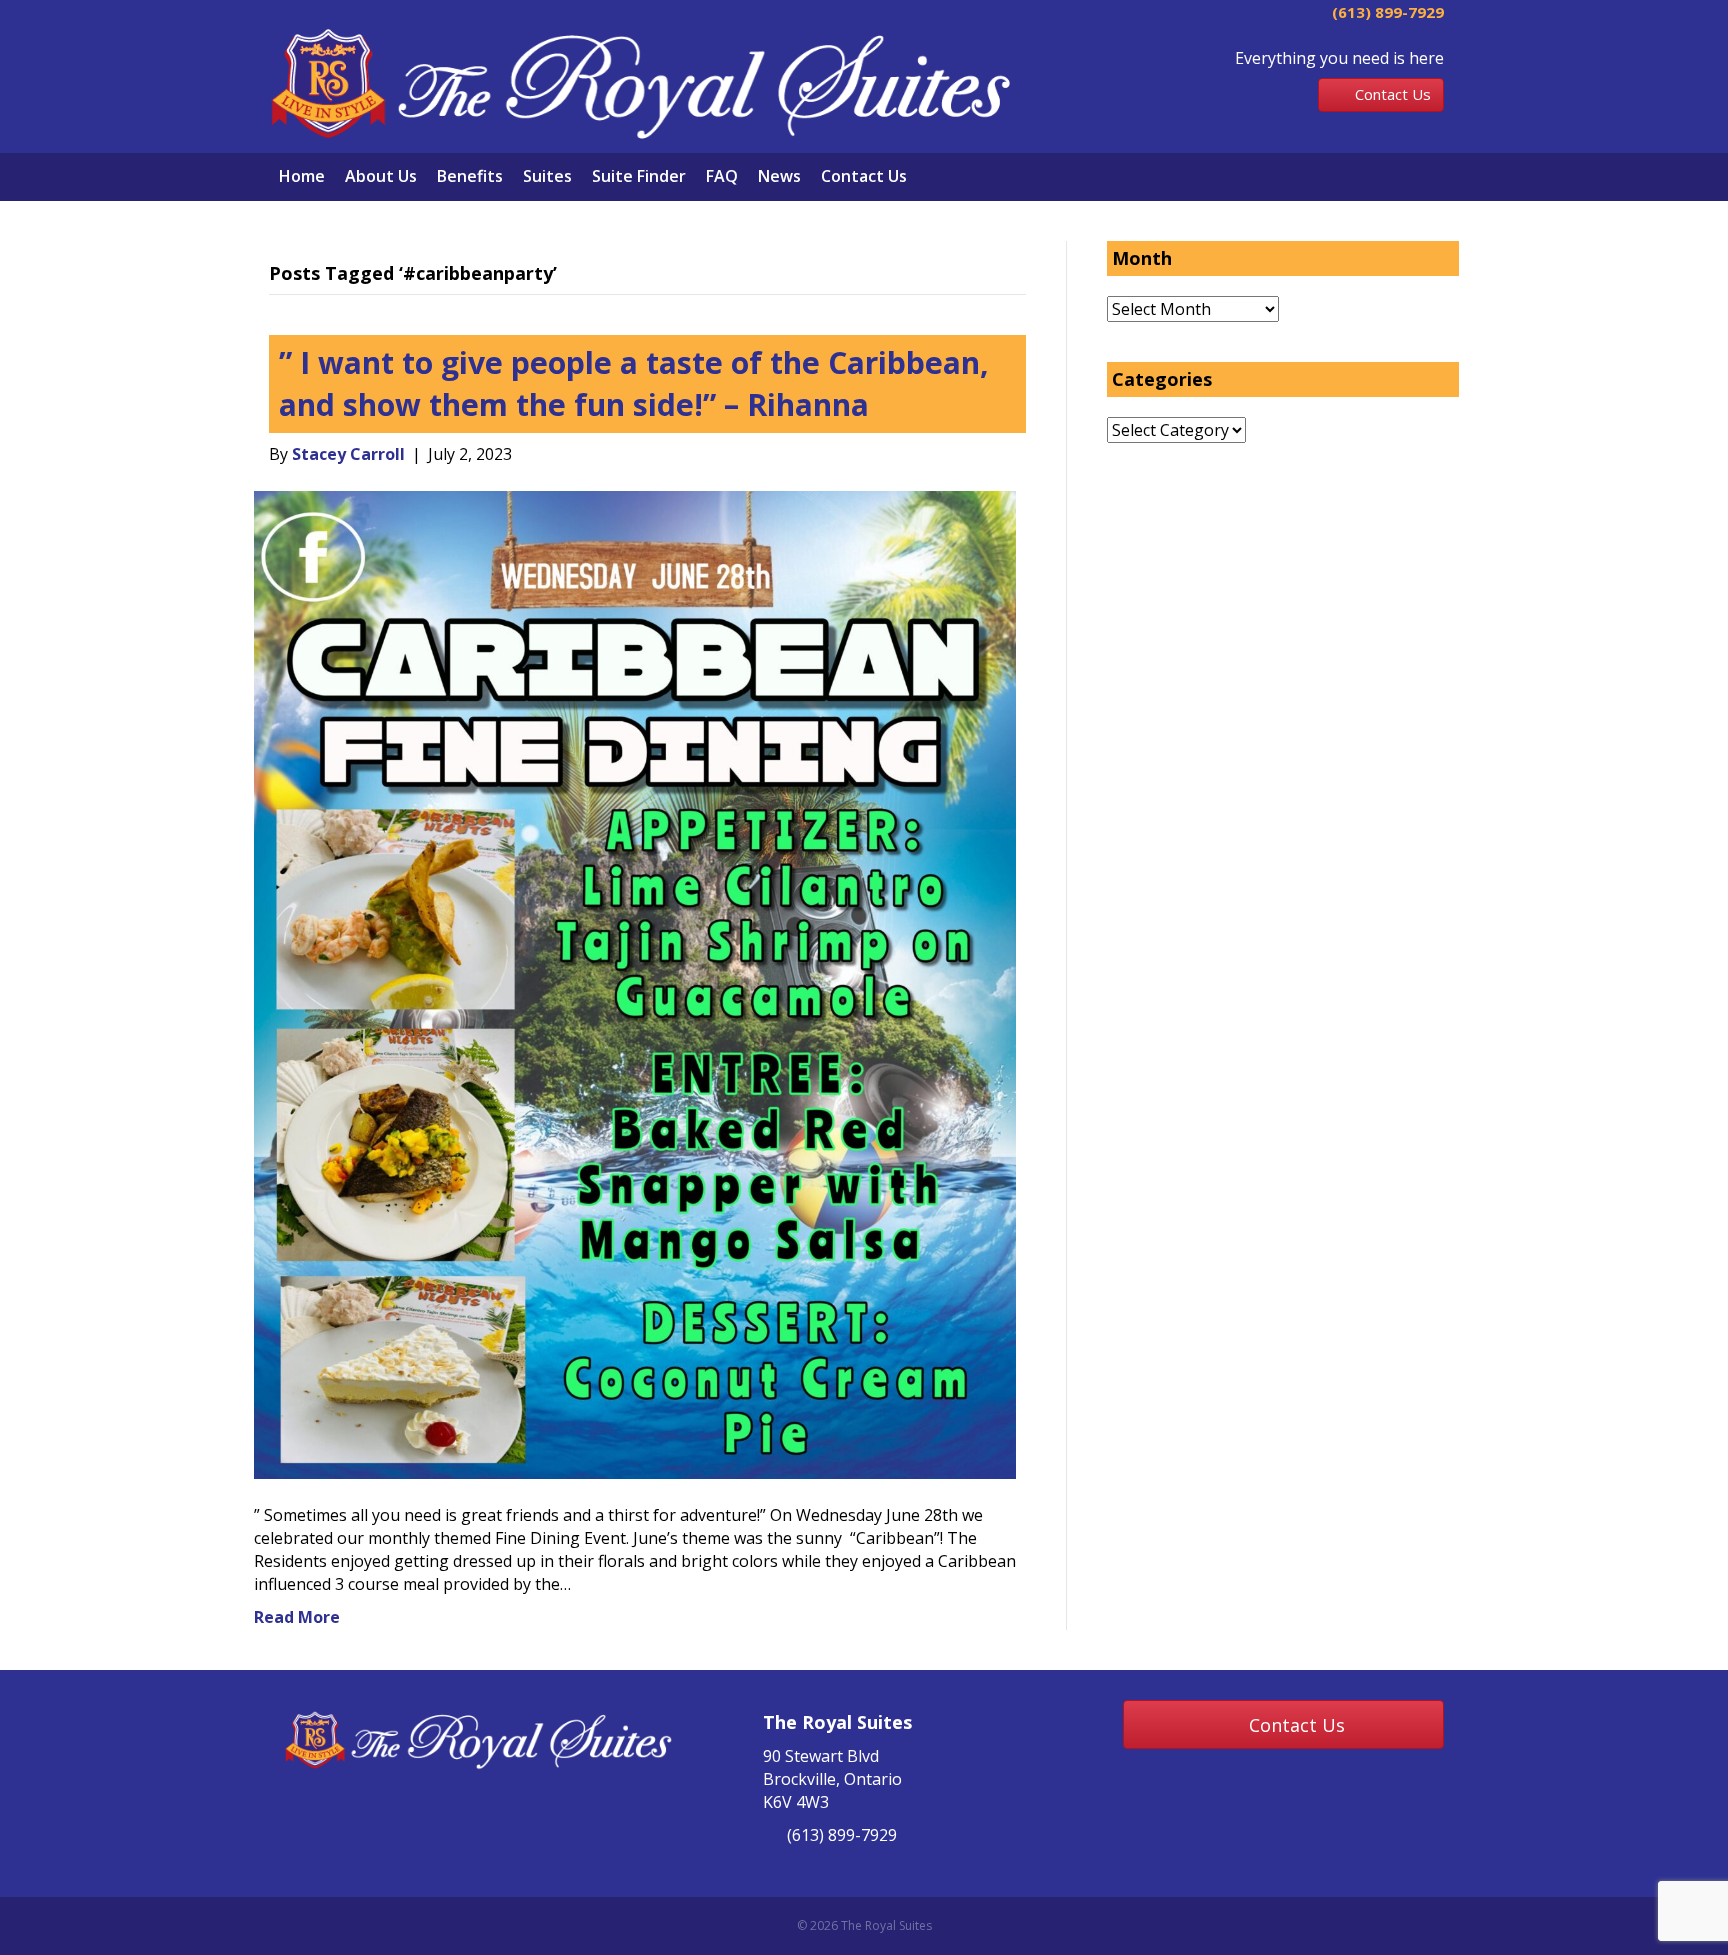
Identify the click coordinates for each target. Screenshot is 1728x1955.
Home (302, 176)
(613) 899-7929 (1386, 12)
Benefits (470, 176)
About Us (381, 176)
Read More (297, 1617)
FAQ (722, 176)
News (779, 176)
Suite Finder (639, 176)
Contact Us (864, 176)
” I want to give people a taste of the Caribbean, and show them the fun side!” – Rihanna (634, 383)
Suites (547, 176)
